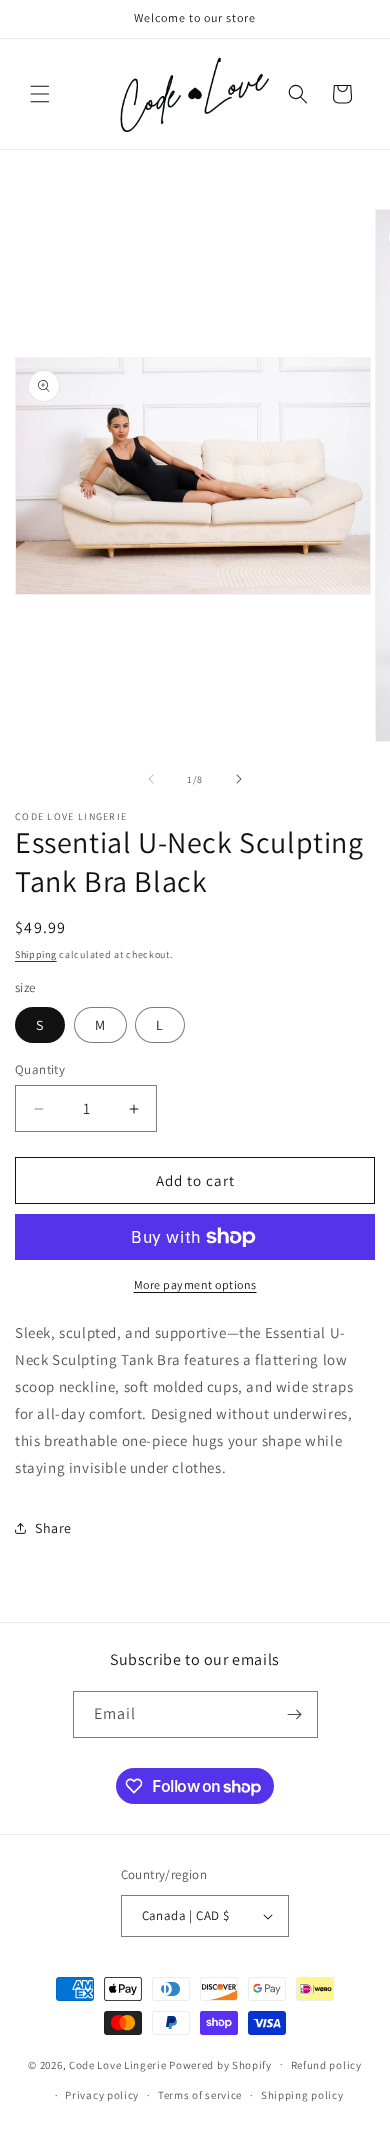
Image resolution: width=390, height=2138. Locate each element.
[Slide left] (151, 779)
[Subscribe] (295, 1714)
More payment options (195, 1284)
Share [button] (53, 1528)
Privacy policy (102, 2095)
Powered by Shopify (220, 2064)
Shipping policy (302, 2095)
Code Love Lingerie (118, 2064)
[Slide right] (239, 779)
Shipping (36, 954)
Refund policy (326, 2065)
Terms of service (200, 2095)
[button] (40, 94)
